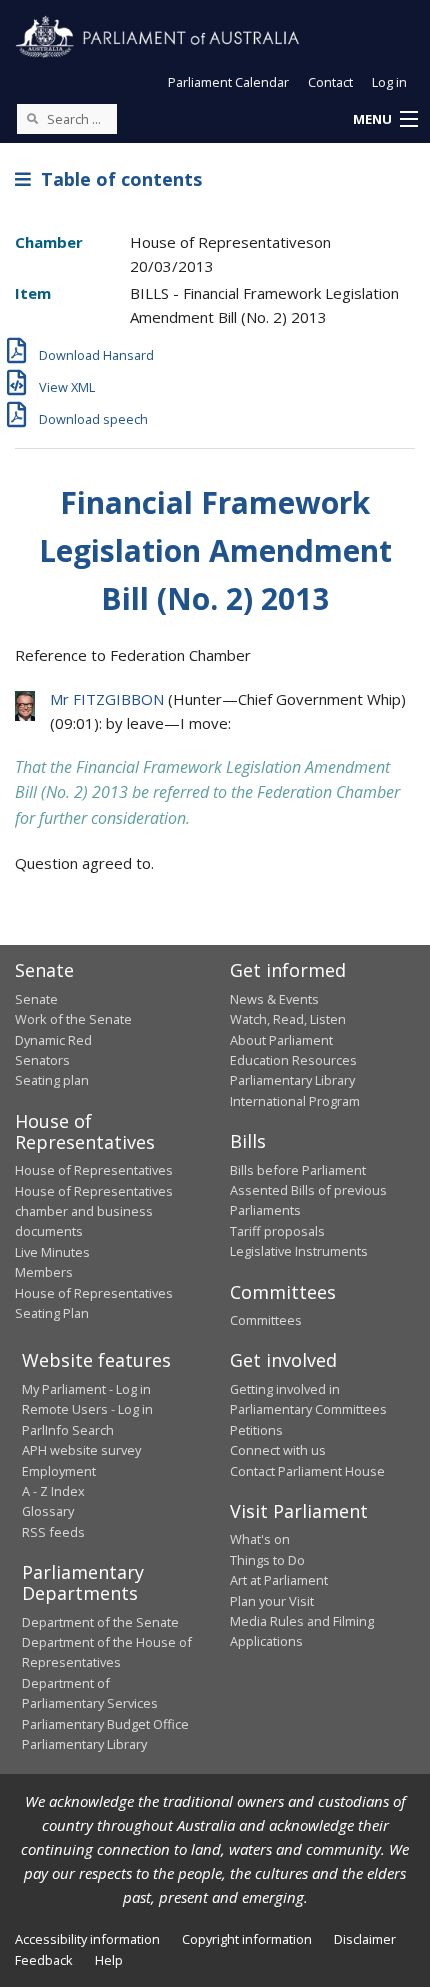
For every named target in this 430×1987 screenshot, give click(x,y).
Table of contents (116, 179)
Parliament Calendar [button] (228, 82)
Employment (59, 1471)
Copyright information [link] (247, 1939)
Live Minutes (52, 1252)
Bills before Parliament (298, 1170)
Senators (42, 1060)
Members (44, 1272)
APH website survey (81, 1450)
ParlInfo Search (68, 1430)
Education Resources (293, 1060)
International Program (295, 1101)
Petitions (256, 1430)
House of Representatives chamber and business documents (94, 1211)
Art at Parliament (279, 1580)
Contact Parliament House (307, 1471)
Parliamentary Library (292, 1080)
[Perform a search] (32, 118)
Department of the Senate (100, 1622)
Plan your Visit (272, 1601)
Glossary (48, 1511)
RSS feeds (53, 1532)
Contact (330, 82)
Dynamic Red (53, 1040)
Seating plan (52, 1080)
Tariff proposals (277, 1231)
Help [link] (109, 1960)
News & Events (274, 999)
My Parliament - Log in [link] (86, 1389)
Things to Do (267, 1560)
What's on (260, 1539)
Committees (266, 1320)
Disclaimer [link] (365, 1939)
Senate (36, 999)
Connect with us (278, 1450)
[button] (385, 120)
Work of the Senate (73, 1019)
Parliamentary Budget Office (105, 1724)
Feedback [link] (44, 1960)
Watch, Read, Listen (288, 1019)
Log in (389, 82)
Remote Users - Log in (87, 1409)
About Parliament (281, 1040)
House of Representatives (94, 1170)
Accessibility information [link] (87, 1939)
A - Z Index (53, 1491)
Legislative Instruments (299, 1251)
